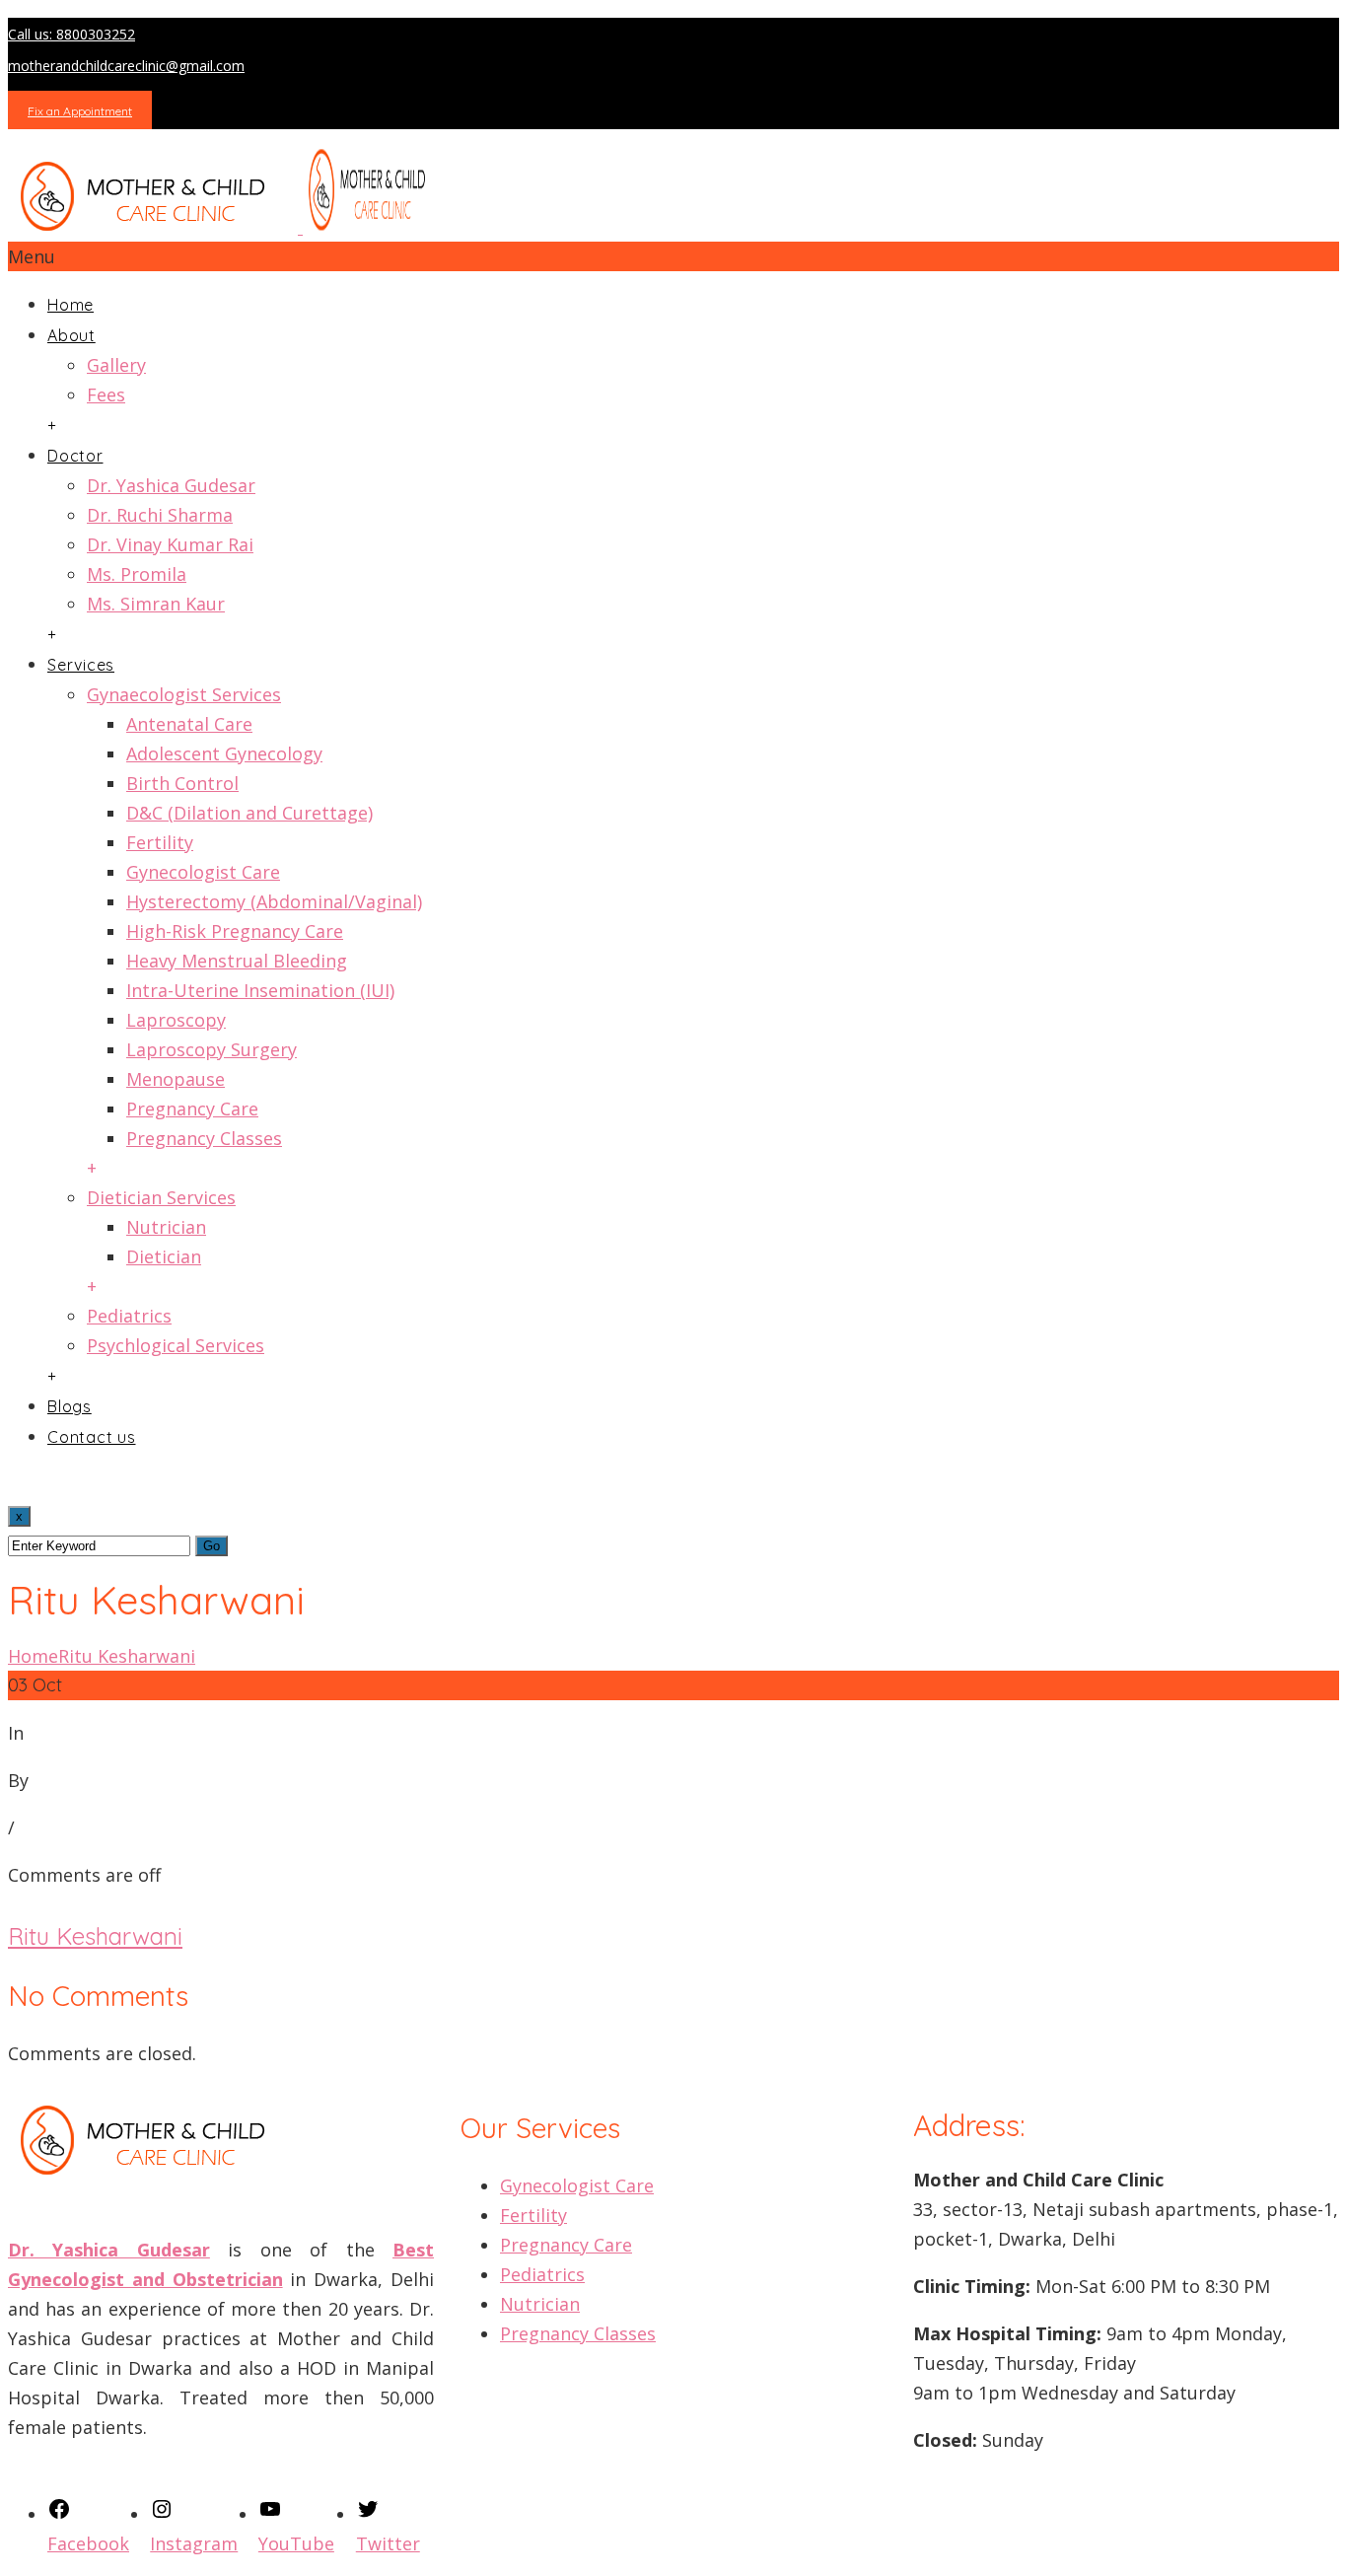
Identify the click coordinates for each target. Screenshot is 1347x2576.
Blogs (70, 1406)
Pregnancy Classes (204, 1138)
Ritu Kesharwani (127, 1656)
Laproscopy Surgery (212, 1049)
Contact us (92, 1437)
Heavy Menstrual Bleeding (237, 961)
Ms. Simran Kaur (156, 604)
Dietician (164, 1256)
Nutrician (166, 1227)
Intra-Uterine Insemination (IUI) (260, 990)
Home (71, 305)
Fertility (160, 842)
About (71, 335)
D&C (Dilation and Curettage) (249, 813)
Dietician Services (161, 1197)
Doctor (75, 456)
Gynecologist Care (203, 872)
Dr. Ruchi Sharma (160, 515)
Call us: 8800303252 (71, 34)
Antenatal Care (189, 724)
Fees (106, 394)
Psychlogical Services (176, 1345)
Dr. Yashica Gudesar (171, 485)
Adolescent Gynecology (224, 753)
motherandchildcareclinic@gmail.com (126, 66)
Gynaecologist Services (184, 694)
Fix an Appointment (80, 111)
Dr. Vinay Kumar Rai (170, 544)
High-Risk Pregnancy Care (235, 931)
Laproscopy (176, 1020)
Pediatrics (129, 1316)
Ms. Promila (137, 574)
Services (81, 665)
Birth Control (182, 783)
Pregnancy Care (192, 1109)
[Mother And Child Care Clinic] (224, 227)
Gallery (116, 365)
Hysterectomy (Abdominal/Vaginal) (274, 901)
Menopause (176, 1079)
